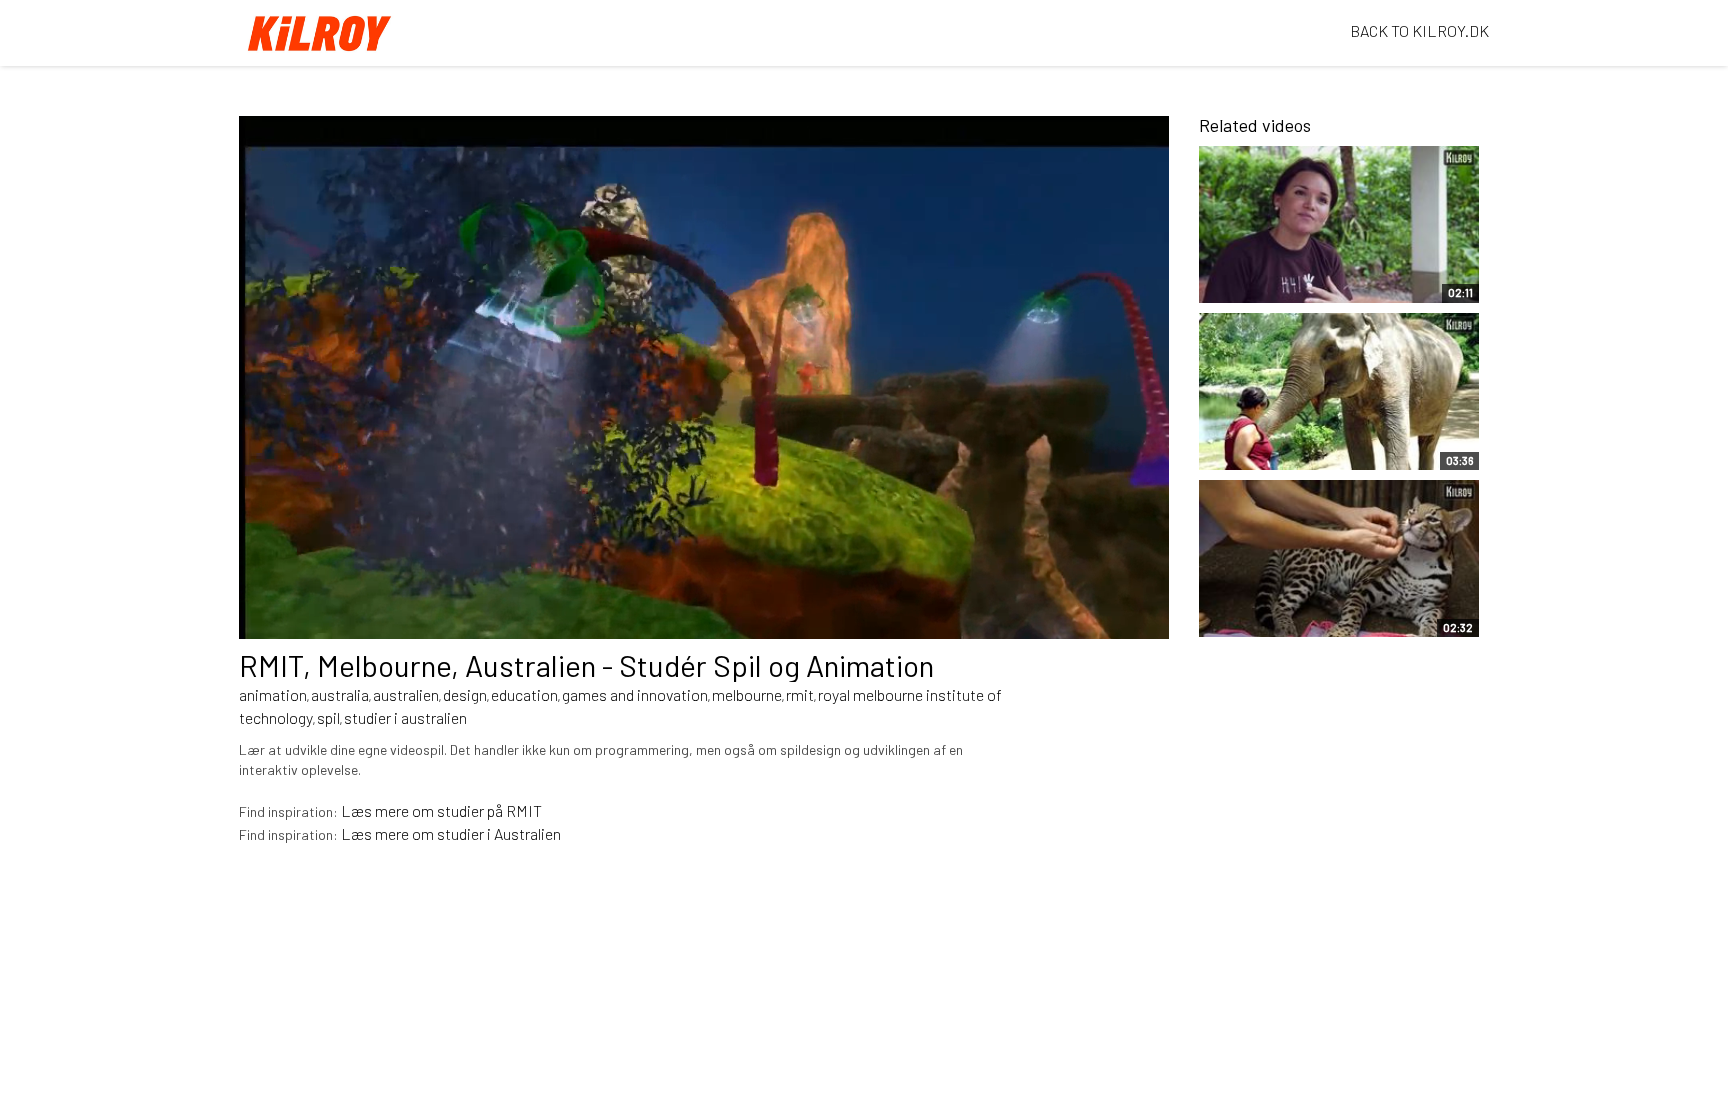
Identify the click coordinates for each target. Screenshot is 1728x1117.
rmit (800, 694)
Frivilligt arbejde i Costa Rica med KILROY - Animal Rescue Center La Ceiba (1304, 602)
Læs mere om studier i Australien (451, 833)
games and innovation (635, 694)
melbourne (747, 694)
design (465, 694)
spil (328, 717)
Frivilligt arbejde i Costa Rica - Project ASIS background (1294, 268)
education (524, 694)
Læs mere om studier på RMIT (441, 810)
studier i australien (405, 717)
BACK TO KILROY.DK (1419, 30)
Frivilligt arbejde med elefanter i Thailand (1284, 445)
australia (340, 694)
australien (406, 694)
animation (273, 694)
